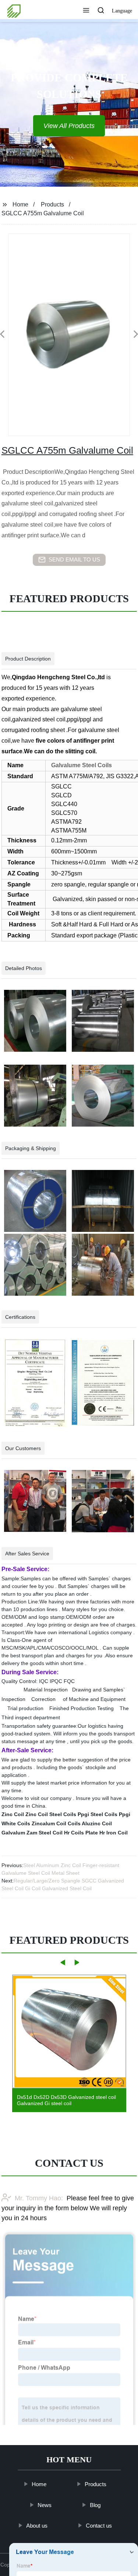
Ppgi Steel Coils (98, 1814)
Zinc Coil (13, 1814)
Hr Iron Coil (114, 1833)
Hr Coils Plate (81, 1833)
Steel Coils (63, 1814)
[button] (86, 11)
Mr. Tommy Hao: (39, 2198)
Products (52, 204)
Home (20, 204)
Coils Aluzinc (84, 1823)
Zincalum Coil (49, 1823)
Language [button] (122, 11)
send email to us (74, 559)
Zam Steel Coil (45, 1833)
